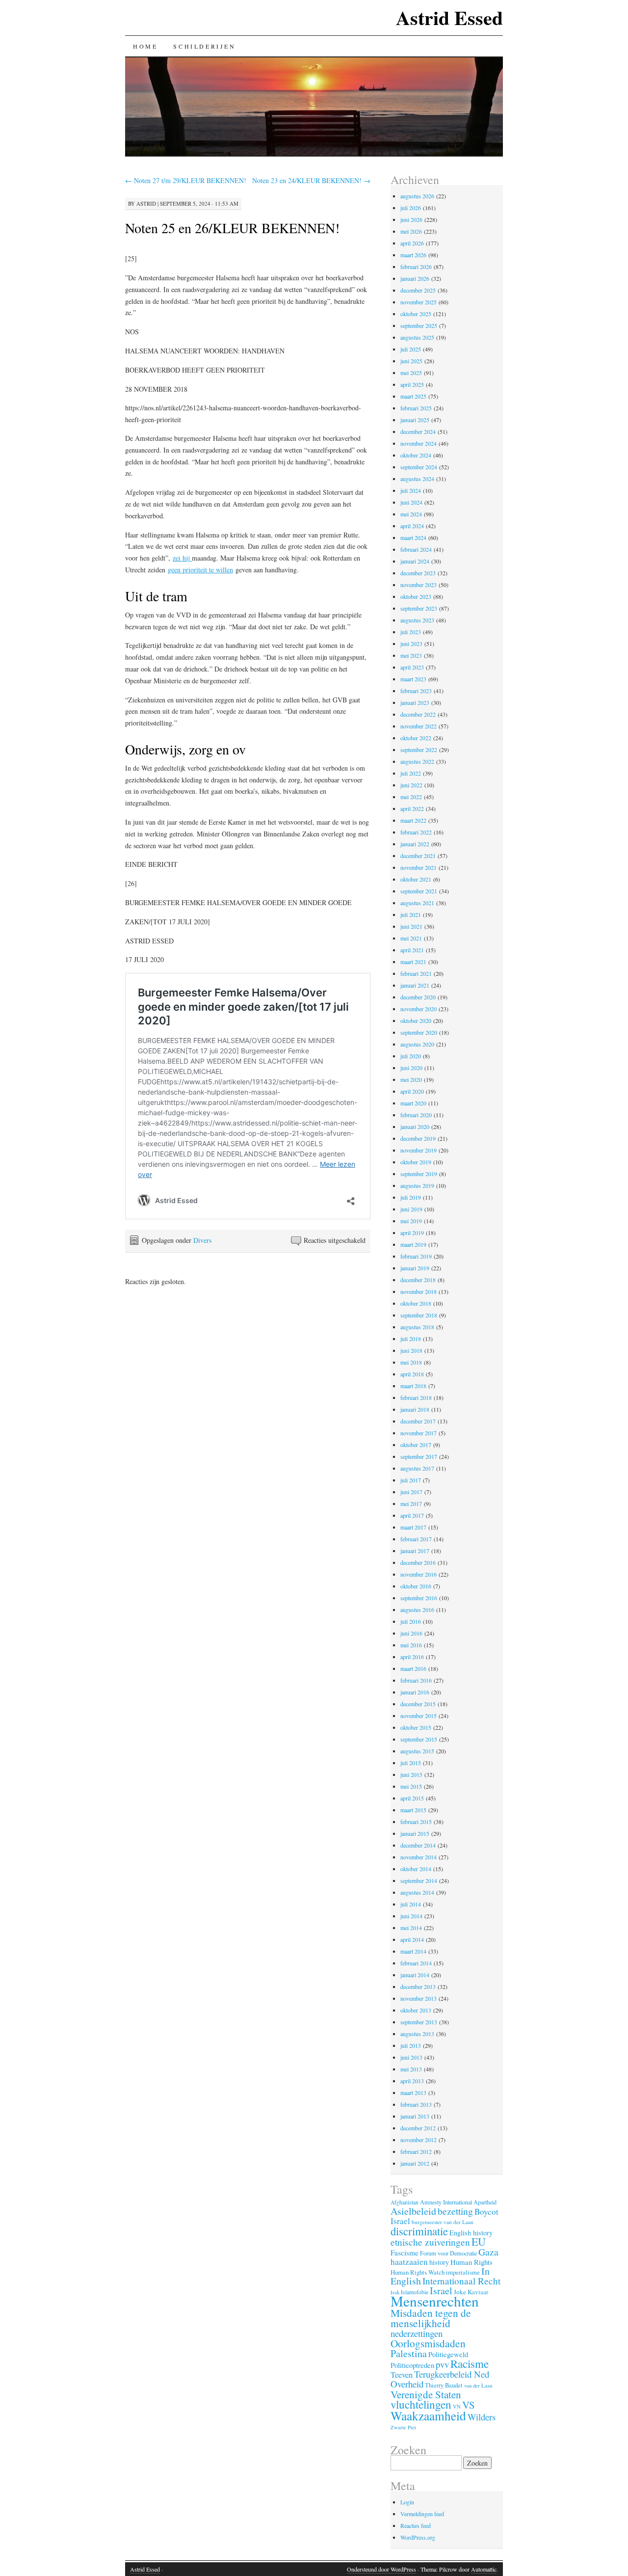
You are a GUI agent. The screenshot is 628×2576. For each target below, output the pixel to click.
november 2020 (419, 1009)
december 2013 (418, 1986)
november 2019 (419, 1150)
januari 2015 (415, 1833)
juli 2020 (411, 1056)
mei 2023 (411, 655)
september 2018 (419, 1315)
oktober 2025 (416, 314)
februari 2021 (416, 973)
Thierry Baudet (444, 2385)
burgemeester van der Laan (443, 2222)
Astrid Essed (449, 17)
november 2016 (419, 1574)
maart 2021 (413, 962)
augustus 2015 (417, 1751)
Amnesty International (446, 2202)
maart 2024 (413, 537)
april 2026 (412, 243)
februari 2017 (416, 1539)
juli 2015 (411, 1763)
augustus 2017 (417, 1468)
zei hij (182, 558)
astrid (146, 203)
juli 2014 (411, 1904)
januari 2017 (415, 1551)
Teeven (402, 2375)
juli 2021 (411, 914)
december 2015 (418, 1704)
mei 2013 (411, 2069)
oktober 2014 (416, 1869)
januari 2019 (415, 1268)
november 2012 (419, 2140)
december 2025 (418, 290)
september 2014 (419, 1880)
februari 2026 (416, 267)
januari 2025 (415, 420)
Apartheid (485, 2202)
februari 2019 (416, 1256)
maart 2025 (413, 396)
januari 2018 (415, 1409)
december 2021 (418, 856)
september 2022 (419, 750)
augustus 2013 (417, 2034)
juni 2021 (411, 926)
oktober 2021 (416, 879)
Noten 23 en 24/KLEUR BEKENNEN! (311, 180)
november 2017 (419, 1433)
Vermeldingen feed (422, 2514)
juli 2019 (411, 1197)
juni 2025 (411, 361)
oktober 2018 (416, 1303)
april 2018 (412, 1374)
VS (469, 2405)
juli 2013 (411, 2045)
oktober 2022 (416, 738)
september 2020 (419, 1032)
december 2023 (418, 573)
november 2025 (419, 302)
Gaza (488, 2252)
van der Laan (478, 2385)
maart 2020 (413, 1103)
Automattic (484, 2569)
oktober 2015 (416, 1727)
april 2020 (412, 1091)
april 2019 (412, 1233)
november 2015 (419, 1716)
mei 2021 (411, 938)
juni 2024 (411, 502)
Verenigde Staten (426, 2394)
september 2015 (419, 1739)
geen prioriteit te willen (200, 570)
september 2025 (419, 325)
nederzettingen (417, 2333)
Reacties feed (416, 2525)
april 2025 (412, 384)
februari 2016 (416, 1680)
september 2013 (419, 2022)
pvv (442, 2364)
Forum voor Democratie (448, 2253)
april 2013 (412, 2081)
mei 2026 (411, 231)
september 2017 (419, 1456)
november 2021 (419, 867)
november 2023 (419, 585)
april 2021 (412, 950)
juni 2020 (411, 1068)
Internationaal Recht (461, 2281)
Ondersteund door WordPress (381, 2569)
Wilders (482, 2417)
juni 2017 (411, 1492)
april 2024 (412, 526)
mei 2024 (411, 514)
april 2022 (412, 808)
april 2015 (412, 1798)
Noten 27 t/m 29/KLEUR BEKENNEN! (186, 180)
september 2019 (419, 1174)
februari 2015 (416, 1822)
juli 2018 (411, 1339)
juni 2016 (411, 1633)
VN (457, 2407)
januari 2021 (415, 985)
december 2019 (418, 1138)
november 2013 (419, 1998)
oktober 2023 (416, 596)
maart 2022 (413, 820)
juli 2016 (411, 1621)
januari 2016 (415, 1692)
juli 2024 (411, 490)
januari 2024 (415, 561)
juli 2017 (411, 1480)
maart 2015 (413, 1810)
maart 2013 (413, 2093)
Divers (202, 1240)
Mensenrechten (435, 2301)
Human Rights (471, 2262)
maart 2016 (413, 1668)
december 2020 (418, 997)
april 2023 (412, 667)
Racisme (470, 2363)
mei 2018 (411, 1362)
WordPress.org (418, 2537)
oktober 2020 (416, 1020)
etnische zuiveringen (430, 2242)
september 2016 (419, 1598)
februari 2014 (416, 1963)
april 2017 (412, 1515)
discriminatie (419, 2231)
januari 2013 (415, 2116)
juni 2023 (411, 644)
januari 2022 (415, 844)
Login (407, 2502)
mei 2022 (411, 797)
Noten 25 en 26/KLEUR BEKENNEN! (232, 228)
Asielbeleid (413, 2211)
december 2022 (418, 714)
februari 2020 (416, 1115)
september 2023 (419, 608)
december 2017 (418, 1421)
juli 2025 (411, 349)
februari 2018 (416, 1397)
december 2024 (418, 431)
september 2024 (419, 467)
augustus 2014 (417, 1892)
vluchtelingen (421, 2404)
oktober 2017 (416, 1445)
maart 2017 (413, 1527)
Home (145, 46)
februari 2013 (416, 2104)
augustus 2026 (417, 196)
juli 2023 (411, 632)
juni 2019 (411, 1209)
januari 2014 (415, 1975)
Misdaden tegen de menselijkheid (431, 2318)
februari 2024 (416, 549)
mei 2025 (411, 373)
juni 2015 (411, 1774)
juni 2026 (411, 219)
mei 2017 (411, 1503)
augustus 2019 (417, 1185)
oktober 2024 (416, 455)
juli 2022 (411, 773)
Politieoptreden (412, 2365)
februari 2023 (416, 691)
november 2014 (419, 1857)
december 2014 (418, 1845)
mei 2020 (411, 1079)
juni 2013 (411, 2057)
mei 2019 (411, 1221)
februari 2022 (416, 832)
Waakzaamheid (428, 2415)
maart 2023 (413, 679)
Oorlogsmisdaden (428, 2343)
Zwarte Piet (403, 2427)
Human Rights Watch (418, 2272)
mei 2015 (411, 1786)
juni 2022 (411, 785)
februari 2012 (416, 2151)
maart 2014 (413, 1951)
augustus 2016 (417, 1610)
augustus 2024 (417, 479)
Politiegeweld (448, 2354)
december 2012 (418, 2128)
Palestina (409, 2353)
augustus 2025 (417, 337)
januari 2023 (415, 702)
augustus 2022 (417, 761)
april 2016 (412, 1657)
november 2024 (419, 443)
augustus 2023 (417, 620)
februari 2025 (416, 408)
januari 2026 (415, 278)
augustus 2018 (417, 1327)
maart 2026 (413, 255)
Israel (441, 2291)
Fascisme (405, 2253)
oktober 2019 (416, 1162)
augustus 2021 (417, 903)
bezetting (455, 2211)
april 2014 (412, 1939)
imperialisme (463, 2272)
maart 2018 (413, 1386)
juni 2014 (411, 1916)
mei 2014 (411, 1928)
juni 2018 (411, 1350)
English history (471, 2233)
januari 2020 (415, 1127)
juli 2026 (411, 208)
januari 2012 (415, 2163)
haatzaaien (409, 2262)
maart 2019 (413, 1244)
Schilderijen (204, 46)
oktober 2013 (416, 2010)
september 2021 (419, 891)
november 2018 (419, 1291)
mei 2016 (411, 1645)
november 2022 (419, 726)
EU (479, 2241)
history (439, 2262)
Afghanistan (405, 2202)
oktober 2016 (416, 1586)
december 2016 (418, 1562)
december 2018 (418, 1280)
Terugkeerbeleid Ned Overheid (440, 2379)
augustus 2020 (417, 1044)
